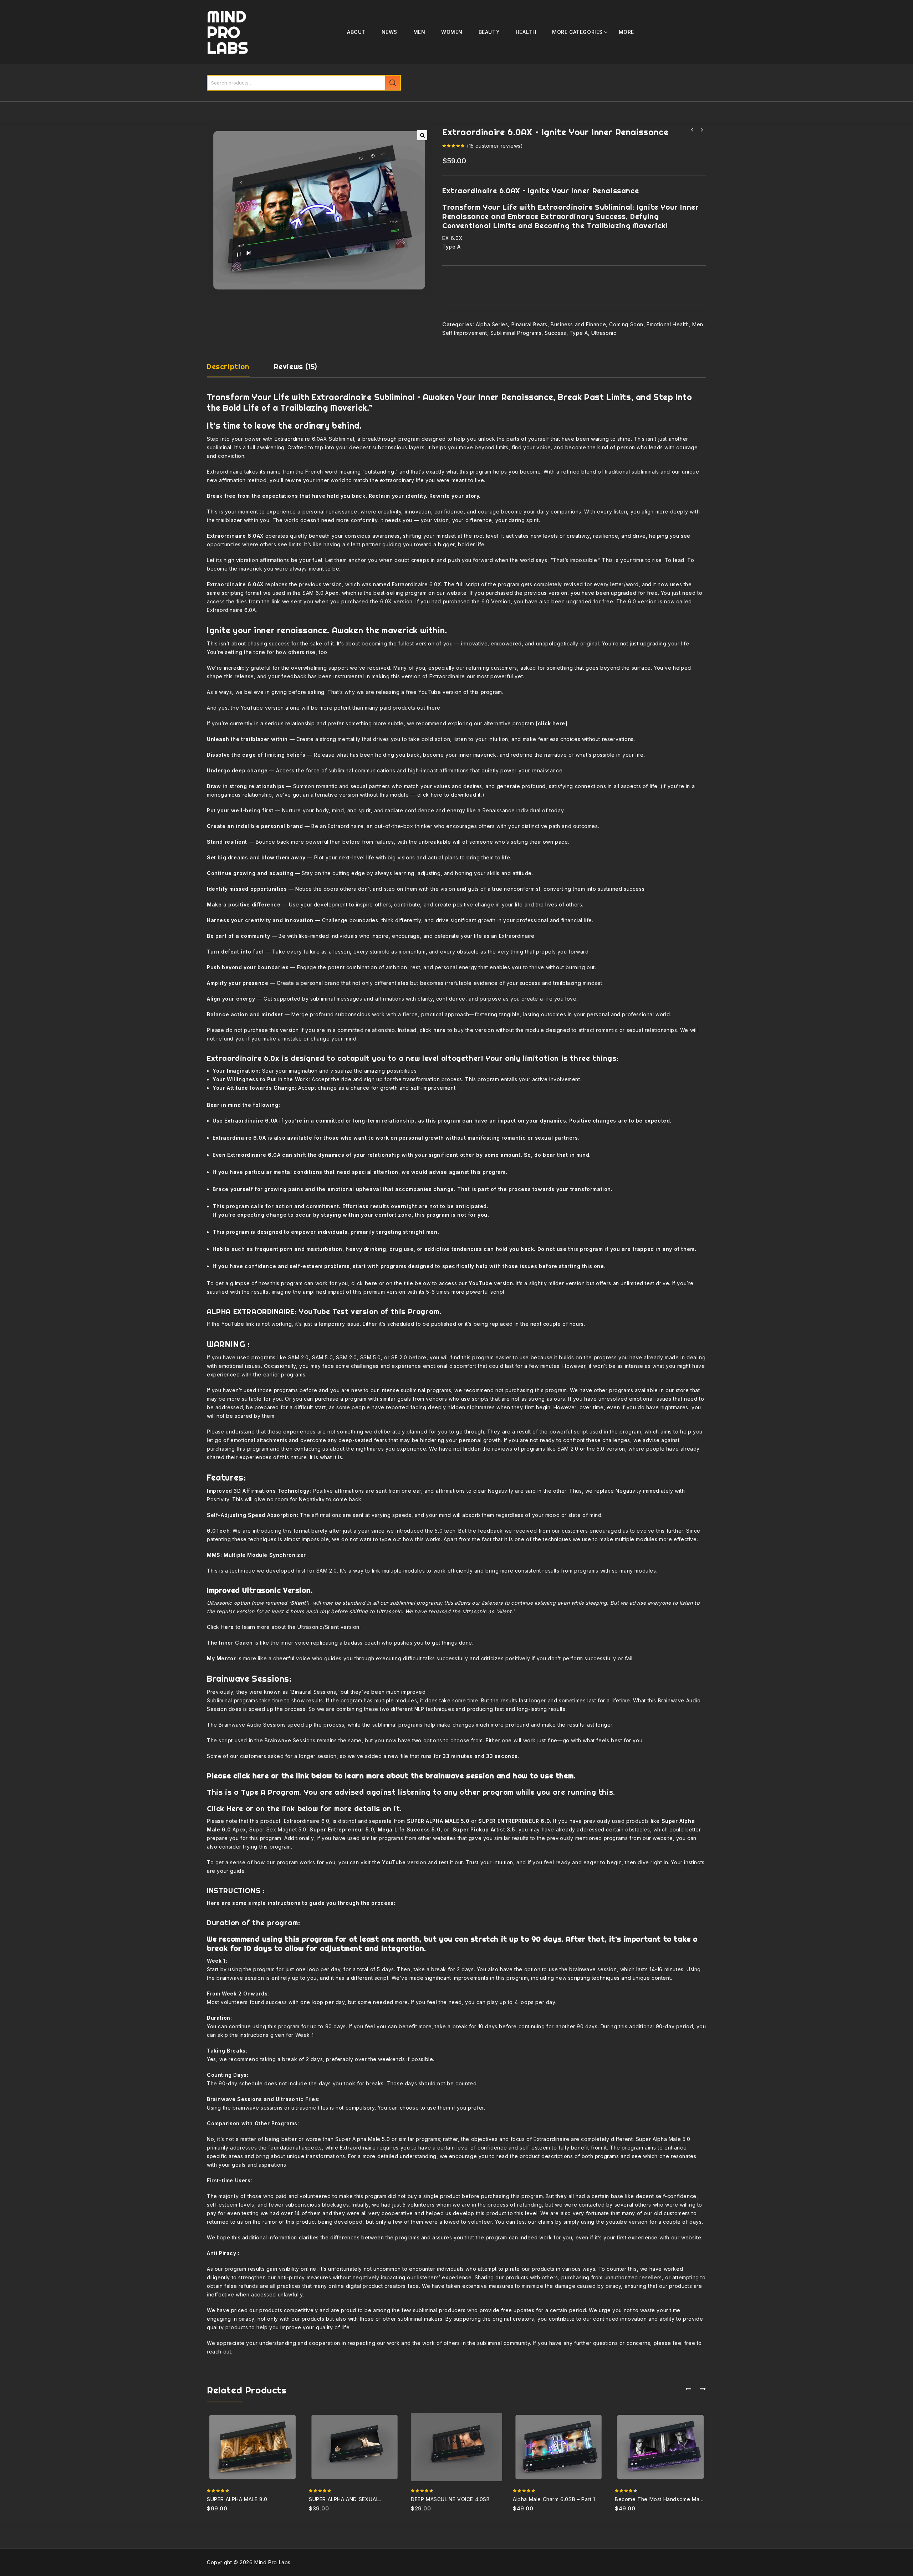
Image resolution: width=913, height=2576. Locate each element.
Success (555, 333)
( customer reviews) (495, 146)
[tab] (235, 370)
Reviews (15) (295, 367)
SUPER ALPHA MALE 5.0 (438, 1821)
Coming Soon (626, 324)
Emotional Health (668, 324)
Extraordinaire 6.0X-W (702, 130)
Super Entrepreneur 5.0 (341, 1829)
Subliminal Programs (516, 333)
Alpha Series (492, 324)
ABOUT (356, 32)
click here (552, 723)
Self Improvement (465, 333)
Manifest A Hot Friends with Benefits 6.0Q (692, 130)
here (437, 795)
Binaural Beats (529, 324)
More (626, 32)
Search (393, 83)
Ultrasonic (604, 333)
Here (235, 1808)
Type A (579, 333)
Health (526, 32)
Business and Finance (578, 324)
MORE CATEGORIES (577, 32)
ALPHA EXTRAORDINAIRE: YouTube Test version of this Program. (324, 1311)
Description (228, 367)
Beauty (489, 32)
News (389, 32)
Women (452, 32)
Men (419, 32)
